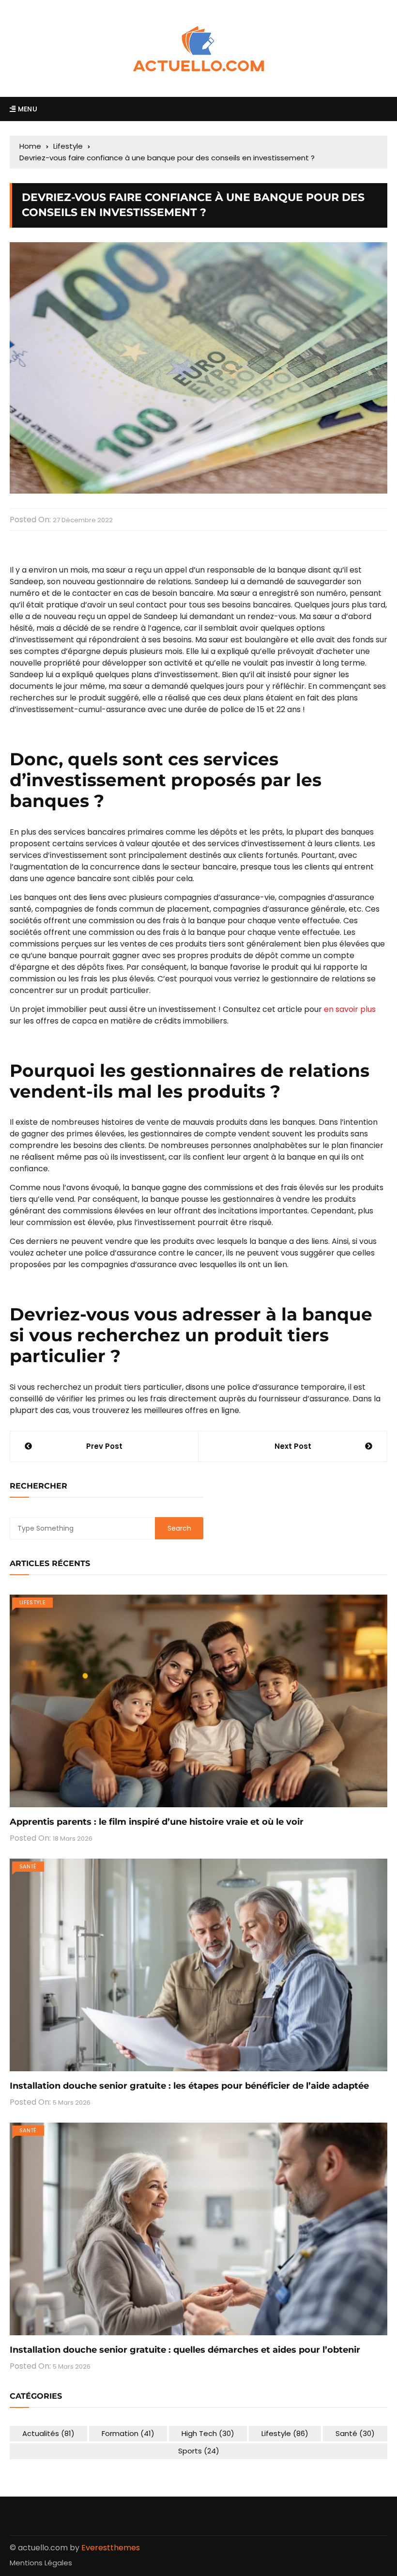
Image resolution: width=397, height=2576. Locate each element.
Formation (128, 2433)
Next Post (293, 1446)
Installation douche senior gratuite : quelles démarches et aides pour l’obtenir (185, 2350)
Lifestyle (32, 1602)
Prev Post (104, 1446)
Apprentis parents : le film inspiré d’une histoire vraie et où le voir (157, 1822)
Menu (26, 109)
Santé (28, 1866)
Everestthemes (111, 2548)
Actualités (48, 2433)
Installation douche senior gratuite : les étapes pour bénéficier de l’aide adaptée (189, 2086)
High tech (208, 2433)
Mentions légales (41, 2563)
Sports (199, 2451)
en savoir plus (350, 1009)
